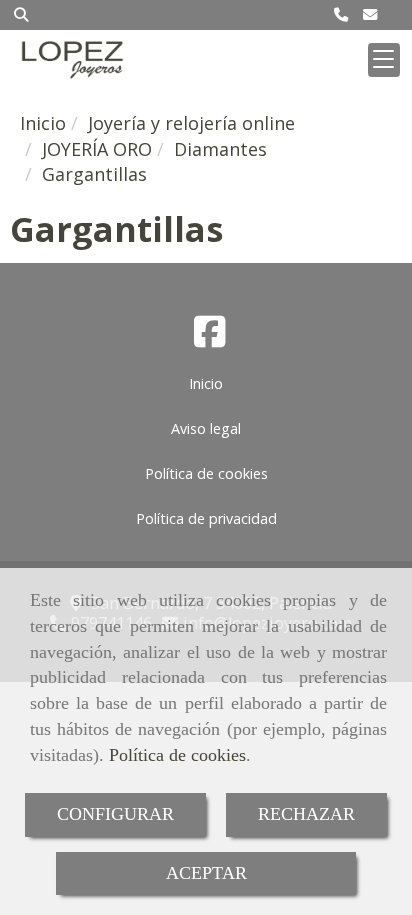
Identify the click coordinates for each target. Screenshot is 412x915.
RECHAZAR (306, 814)
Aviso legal (206, 428)
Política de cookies (177, 755)
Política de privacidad (206, 518)
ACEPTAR (206, 873)
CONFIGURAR (115, 814)
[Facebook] (210, 338)
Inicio (206, 383)
